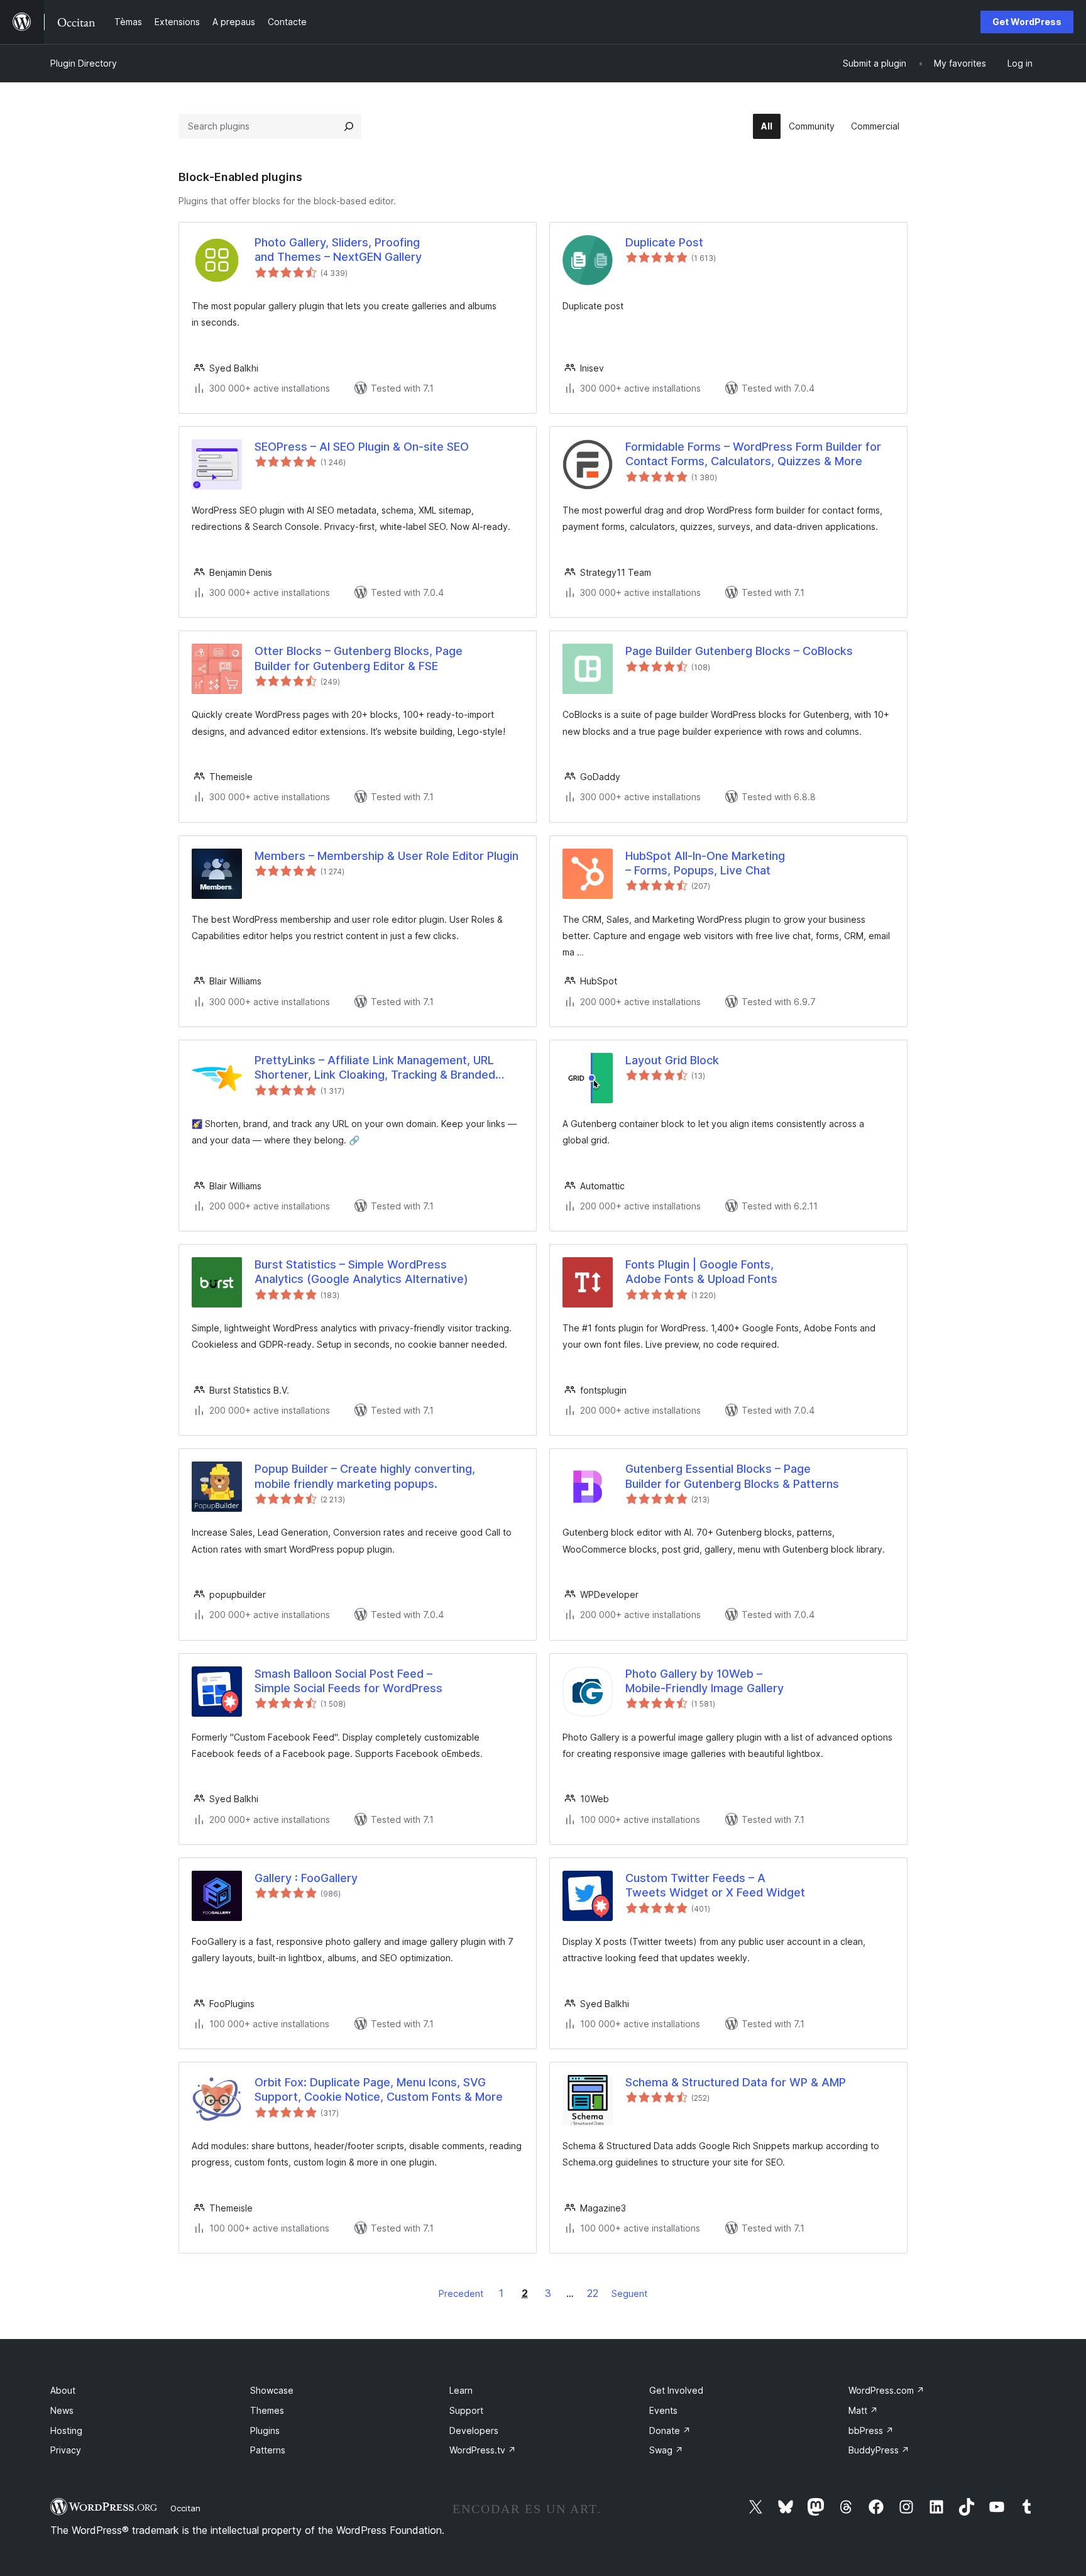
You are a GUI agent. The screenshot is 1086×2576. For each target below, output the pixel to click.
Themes (267, 2410)
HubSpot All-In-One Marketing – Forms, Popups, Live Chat (705, 863)
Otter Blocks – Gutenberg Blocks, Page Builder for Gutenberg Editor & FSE (359, 658)
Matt (863, 2410)
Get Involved (676, 2390)
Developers (474, 2430)
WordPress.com (886, 2390)
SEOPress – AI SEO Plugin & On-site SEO (362, 447)
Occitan (185, 2508)
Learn (461, 2390)
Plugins (265, 2430)
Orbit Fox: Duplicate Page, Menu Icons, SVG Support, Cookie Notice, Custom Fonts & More (379, 2089)
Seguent (629, 2293)
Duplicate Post (664, 242)
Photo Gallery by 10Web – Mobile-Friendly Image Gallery (705, 1681)
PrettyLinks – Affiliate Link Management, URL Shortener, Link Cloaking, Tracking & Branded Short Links (375, 1068)
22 (593, 2293)
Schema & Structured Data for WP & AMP (736, 2082)
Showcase (272, 2390)
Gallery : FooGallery (306, 1878)
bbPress (871, 2430)
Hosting (66, 2430)
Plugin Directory (84, 63)
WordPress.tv (483, 2450)
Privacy (66, 2450)
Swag (666, 2450)
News (62, 2410)
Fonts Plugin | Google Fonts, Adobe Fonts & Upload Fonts (701, 1272)
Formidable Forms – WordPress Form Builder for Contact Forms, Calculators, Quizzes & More (753, 454)
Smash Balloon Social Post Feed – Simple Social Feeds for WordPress (348, 1681)
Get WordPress (1027, 22)
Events (663, 2410)
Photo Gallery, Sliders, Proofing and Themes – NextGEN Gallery (338, 250)
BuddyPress (879, 2450)
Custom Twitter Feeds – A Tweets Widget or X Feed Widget (715, 1885)
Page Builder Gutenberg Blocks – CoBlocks (739, 651)
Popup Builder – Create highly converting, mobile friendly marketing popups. (365, 1476)
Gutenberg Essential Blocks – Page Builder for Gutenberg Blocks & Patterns (732, 1476)
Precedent (461, 2293)
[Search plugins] (349, 126)
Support (466, 2410)
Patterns (268, 2450)
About (63, 2390)
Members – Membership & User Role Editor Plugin (387, 856)
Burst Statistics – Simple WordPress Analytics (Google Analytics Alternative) (361, 1272)
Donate (670, 2430)
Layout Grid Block (672, 1060)
